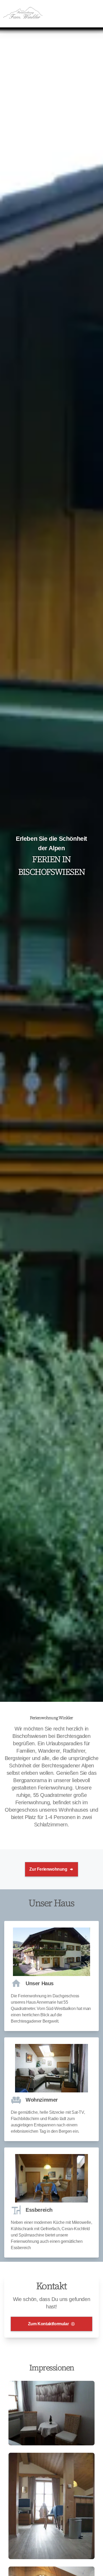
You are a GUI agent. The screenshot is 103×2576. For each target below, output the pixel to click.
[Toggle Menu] (97, 14)
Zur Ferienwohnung (48, 1869)
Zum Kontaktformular (48, 2324)
